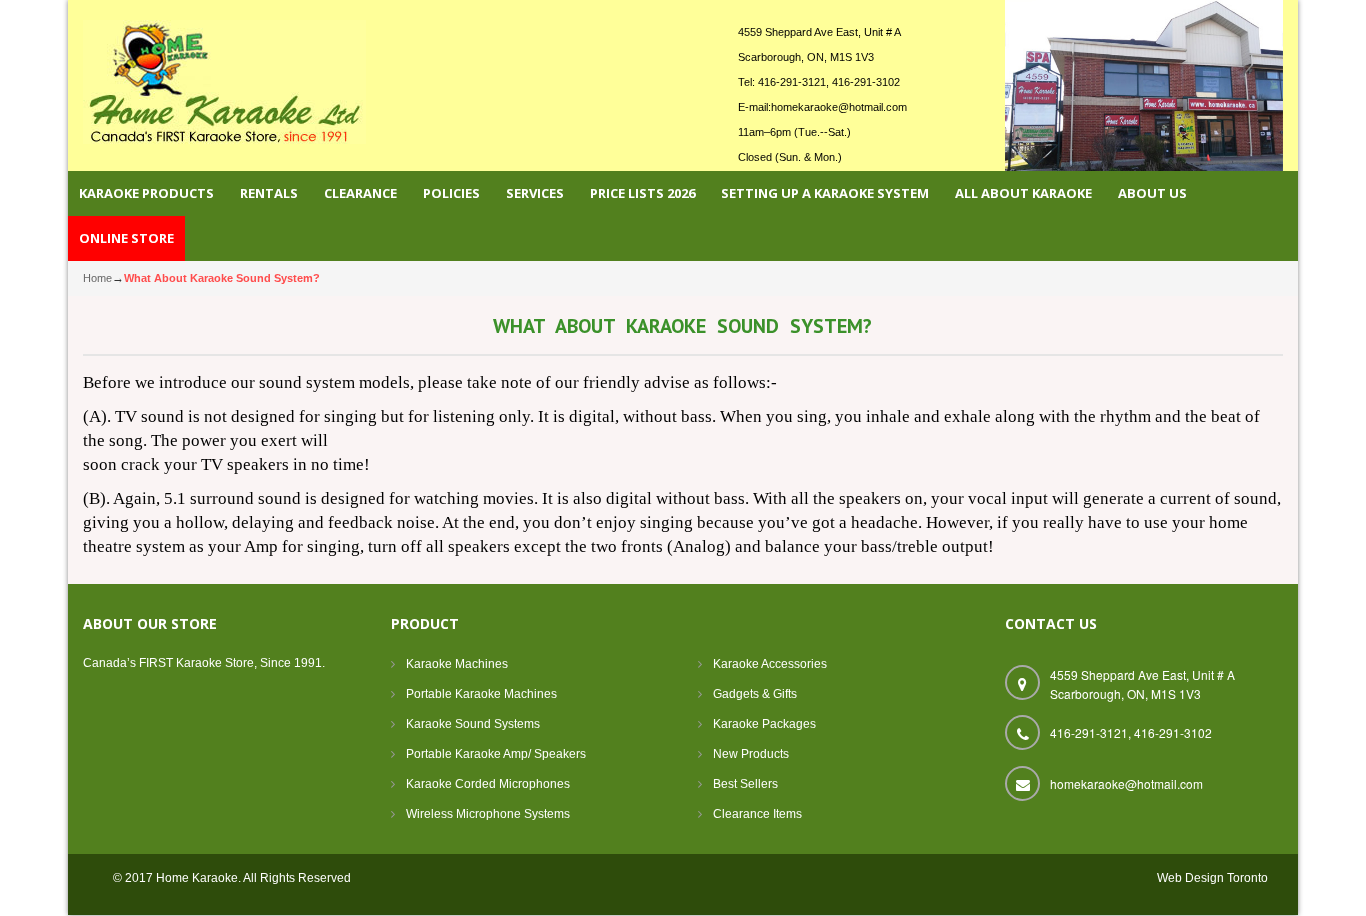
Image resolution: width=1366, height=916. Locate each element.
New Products (751, 754)
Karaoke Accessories (770, 664)
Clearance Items (757, 814)
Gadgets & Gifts (755, 694)
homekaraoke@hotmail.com (839, 107)
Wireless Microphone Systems (488, 814)
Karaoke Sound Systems (473, 724)
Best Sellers (745, 784)
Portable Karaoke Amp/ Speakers (496, 754)
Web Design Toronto (1212, 878)
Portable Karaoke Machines (481, 694)
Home (97, 278)
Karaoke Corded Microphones (488, 784)
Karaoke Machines (457, 664)
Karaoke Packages (764, 724)
